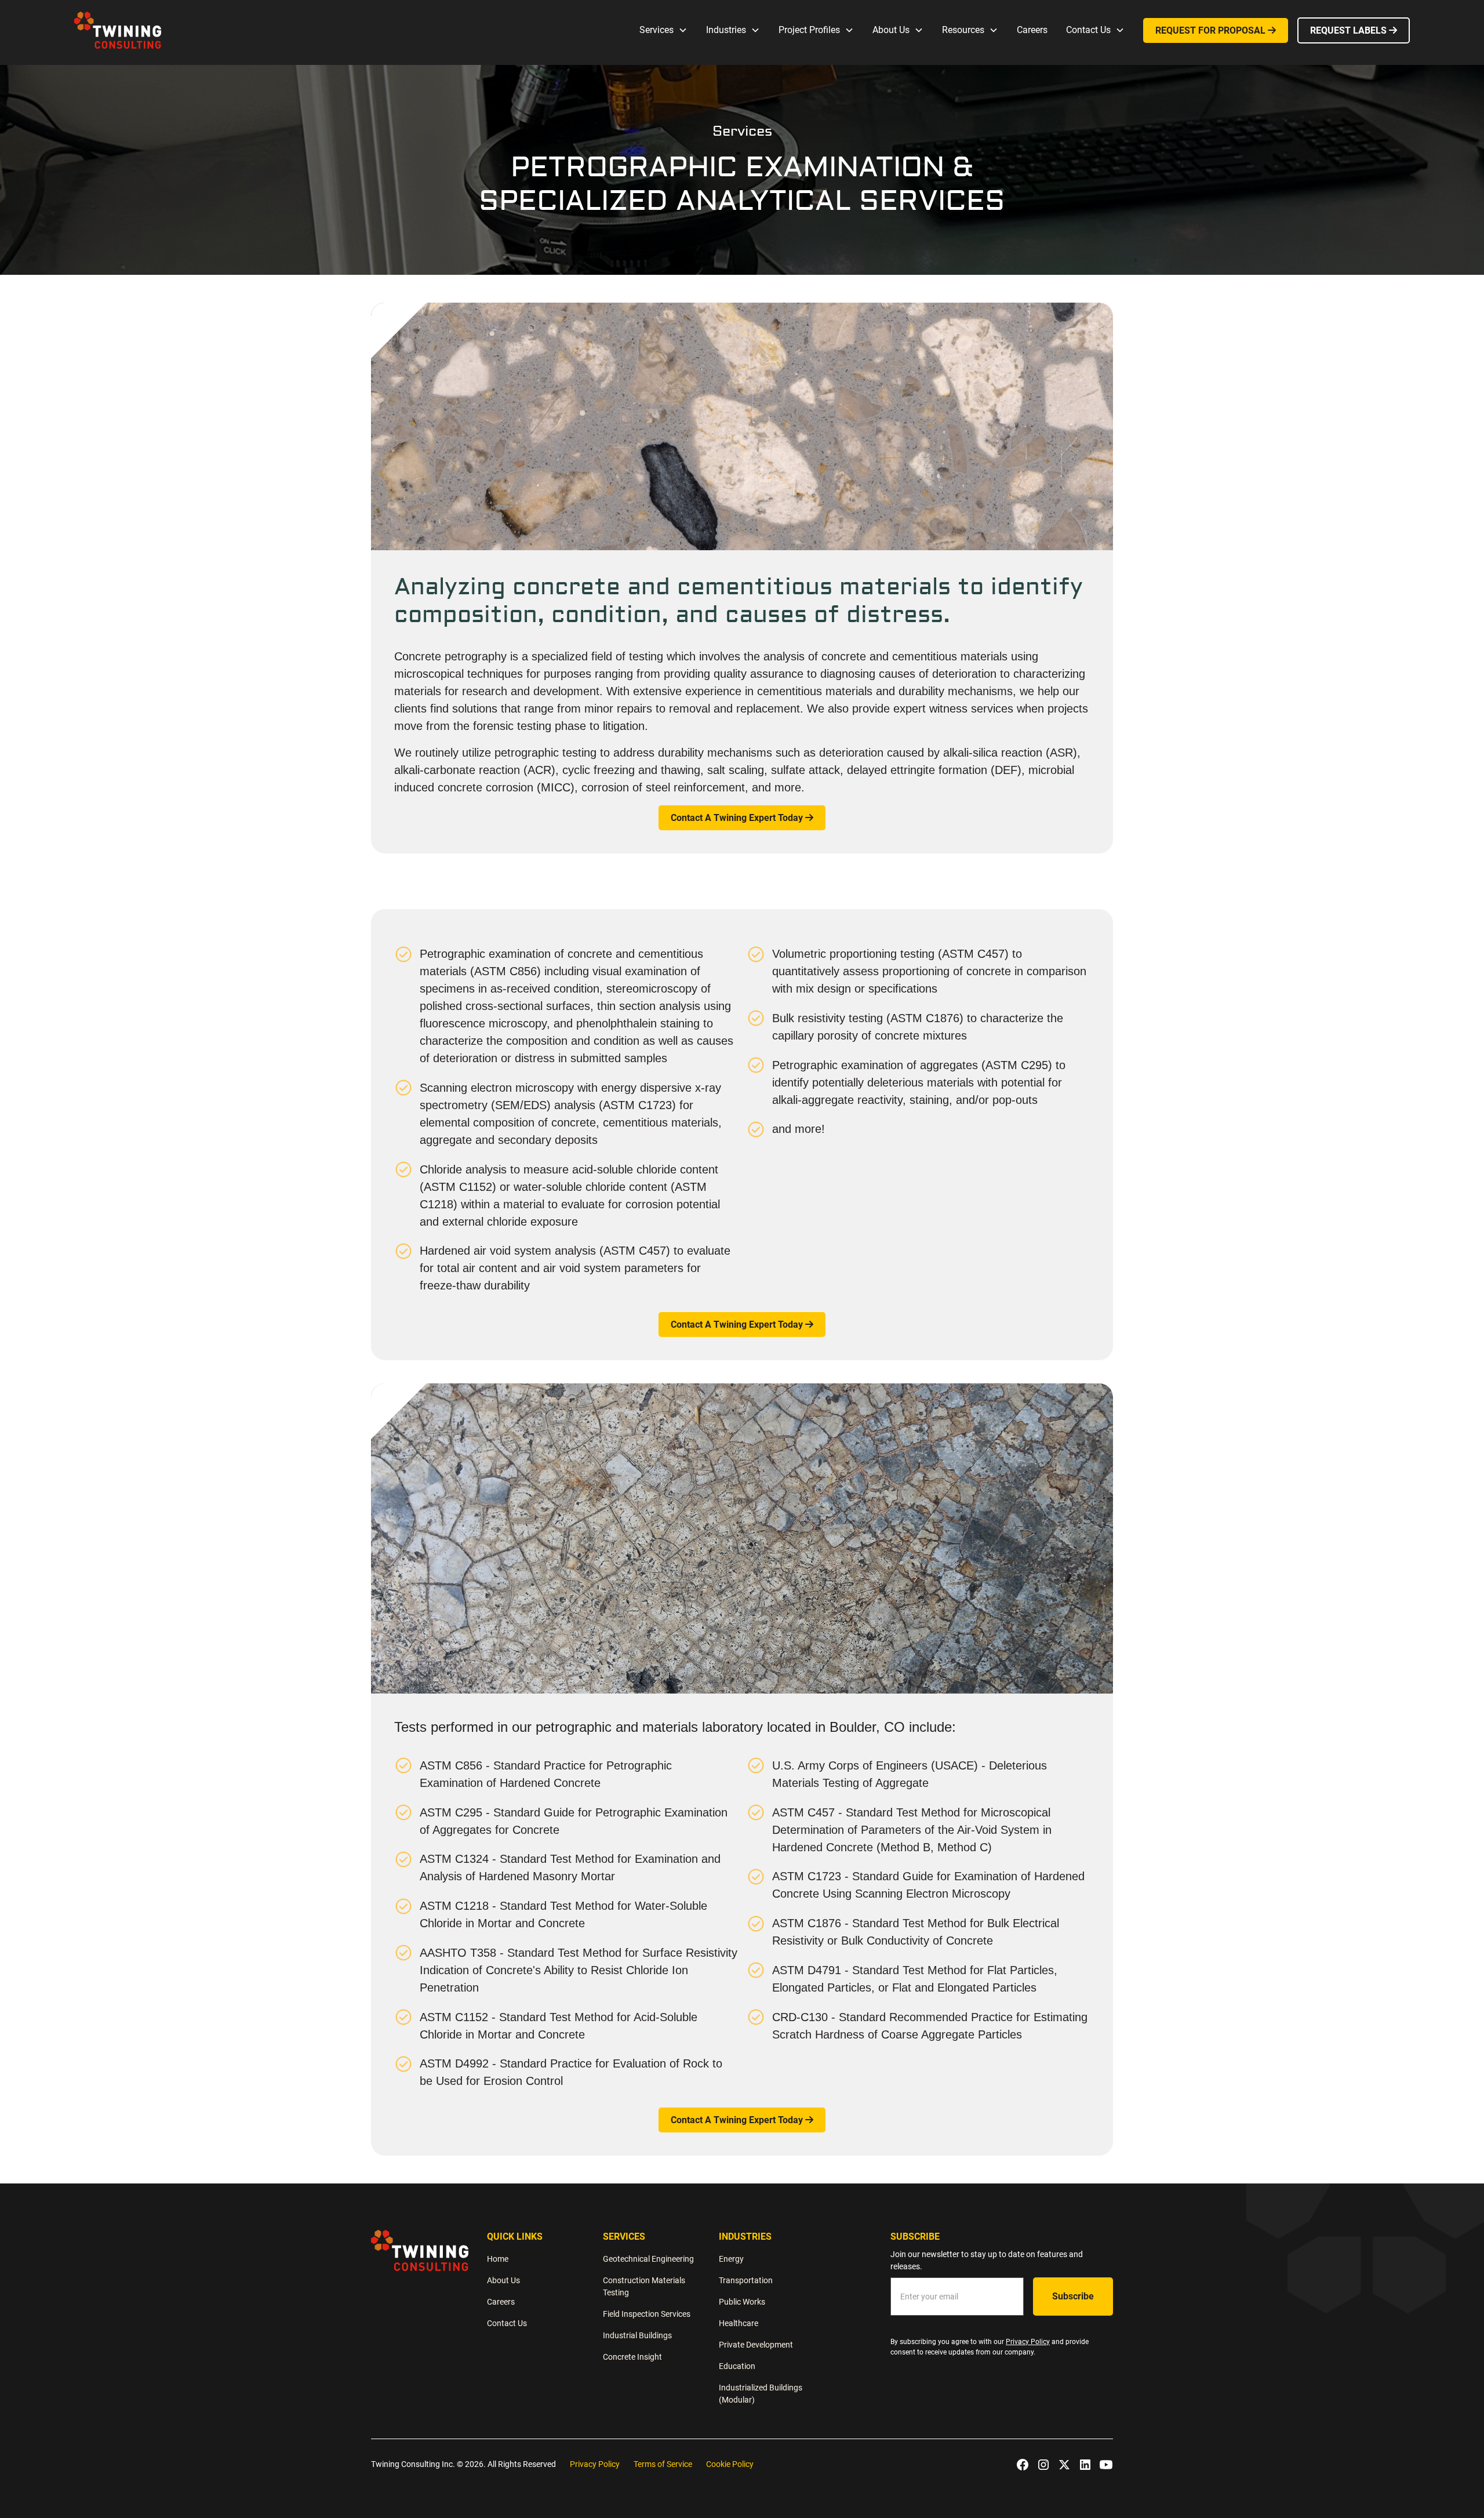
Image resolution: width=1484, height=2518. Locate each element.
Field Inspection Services (647, 2314)
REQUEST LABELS (1354, 30)
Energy (731, 2259)
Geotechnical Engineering (648, 2259)
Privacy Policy (595, 2464)
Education (737, 2366)
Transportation (746, 2280)
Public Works (742, 2302)
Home (498, 2259)
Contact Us (507, 2323)
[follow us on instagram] (1043, 2465)
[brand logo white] (420, 2250)
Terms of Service (663, 2464)
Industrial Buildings (637, 2335)
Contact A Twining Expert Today (742, 818)
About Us (503, 2280)
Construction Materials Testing (644, 2286)
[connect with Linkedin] (1085, 2465)
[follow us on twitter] (1064, 2465)
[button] (663, 30)
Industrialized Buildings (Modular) (761, 2394)
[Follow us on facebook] (1023, 2465)
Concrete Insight (632, 2357)
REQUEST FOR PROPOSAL (1216, 30)
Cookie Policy (730, 2464)
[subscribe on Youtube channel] (1106, 2465)
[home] (118, 30)
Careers (1032, 30)
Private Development (756, 2345)
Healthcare (739, 2323)
